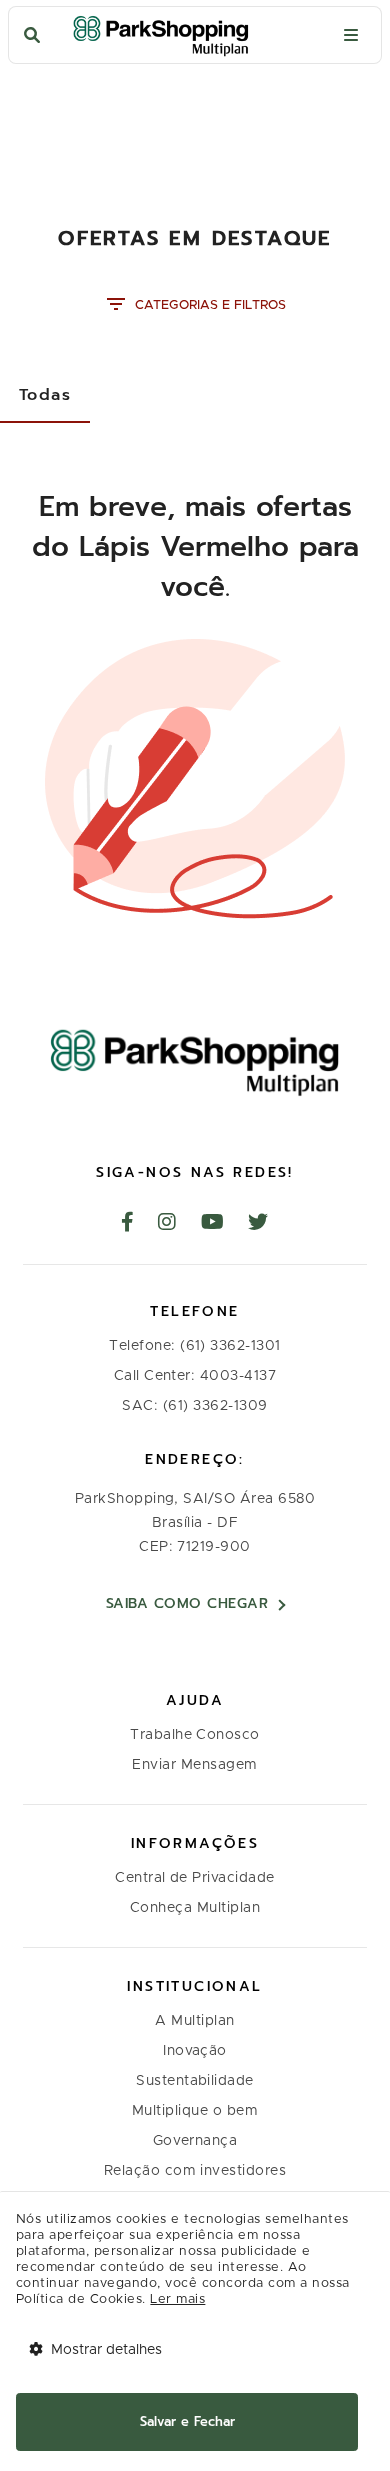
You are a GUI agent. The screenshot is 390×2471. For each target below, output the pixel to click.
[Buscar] (32, 35)
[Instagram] (167, 1224)
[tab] (45, 395)
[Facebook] (128, 1224)
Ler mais (177, 2299)
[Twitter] (258, 1224)
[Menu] (351, 35)
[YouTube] (213, 1224)
